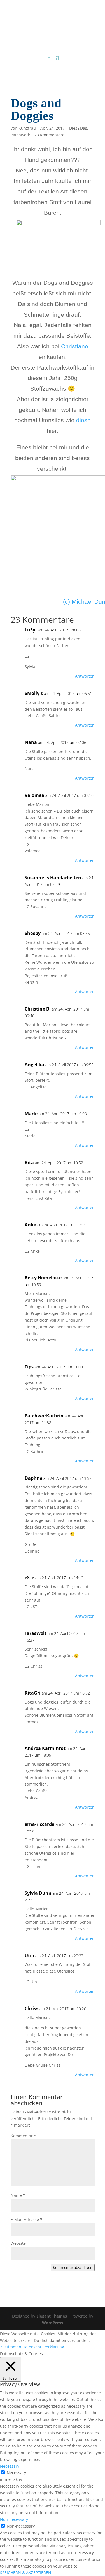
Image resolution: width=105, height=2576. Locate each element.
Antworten (85, 676)
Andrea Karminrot (45, 1748)
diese (83, 420)
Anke (30, 1225)
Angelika (34, 1065)
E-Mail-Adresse (26, 2219)
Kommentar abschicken (73, 2267)
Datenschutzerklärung (43, 2347)
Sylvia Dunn (38, 1893)
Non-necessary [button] (14, 2519)
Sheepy (33, 933)
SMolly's (34, 693)
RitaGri (33, 1693)
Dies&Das (78, 128)
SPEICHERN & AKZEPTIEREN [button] (26, 2573)
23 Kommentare (49, 135)
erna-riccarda (40, 1824)
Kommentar (23, 2136)
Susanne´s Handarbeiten (53, 878)
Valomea (34, 795)
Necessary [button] (10, 2466)
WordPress (53, 2323)
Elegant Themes (52, 2316)
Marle (31, 1114)
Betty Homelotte (43, 1278)
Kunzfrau (27, 128)
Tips (29, 1367)
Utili (29, 1956)
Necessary (16, 2473)
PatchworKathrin (44, 1416)
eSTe (29, 1578)
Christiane (75, 346)
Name (18, 2195)
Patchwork (20, 135)
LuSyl (31, 630)
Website (18, 2243)
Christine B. (38, 1009)
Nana (31, 742)
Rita (29, 1163)
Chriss (32, 2008)
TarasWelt (36, 1633)
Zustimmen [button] (11, 2347)
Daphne (33, 1478)
